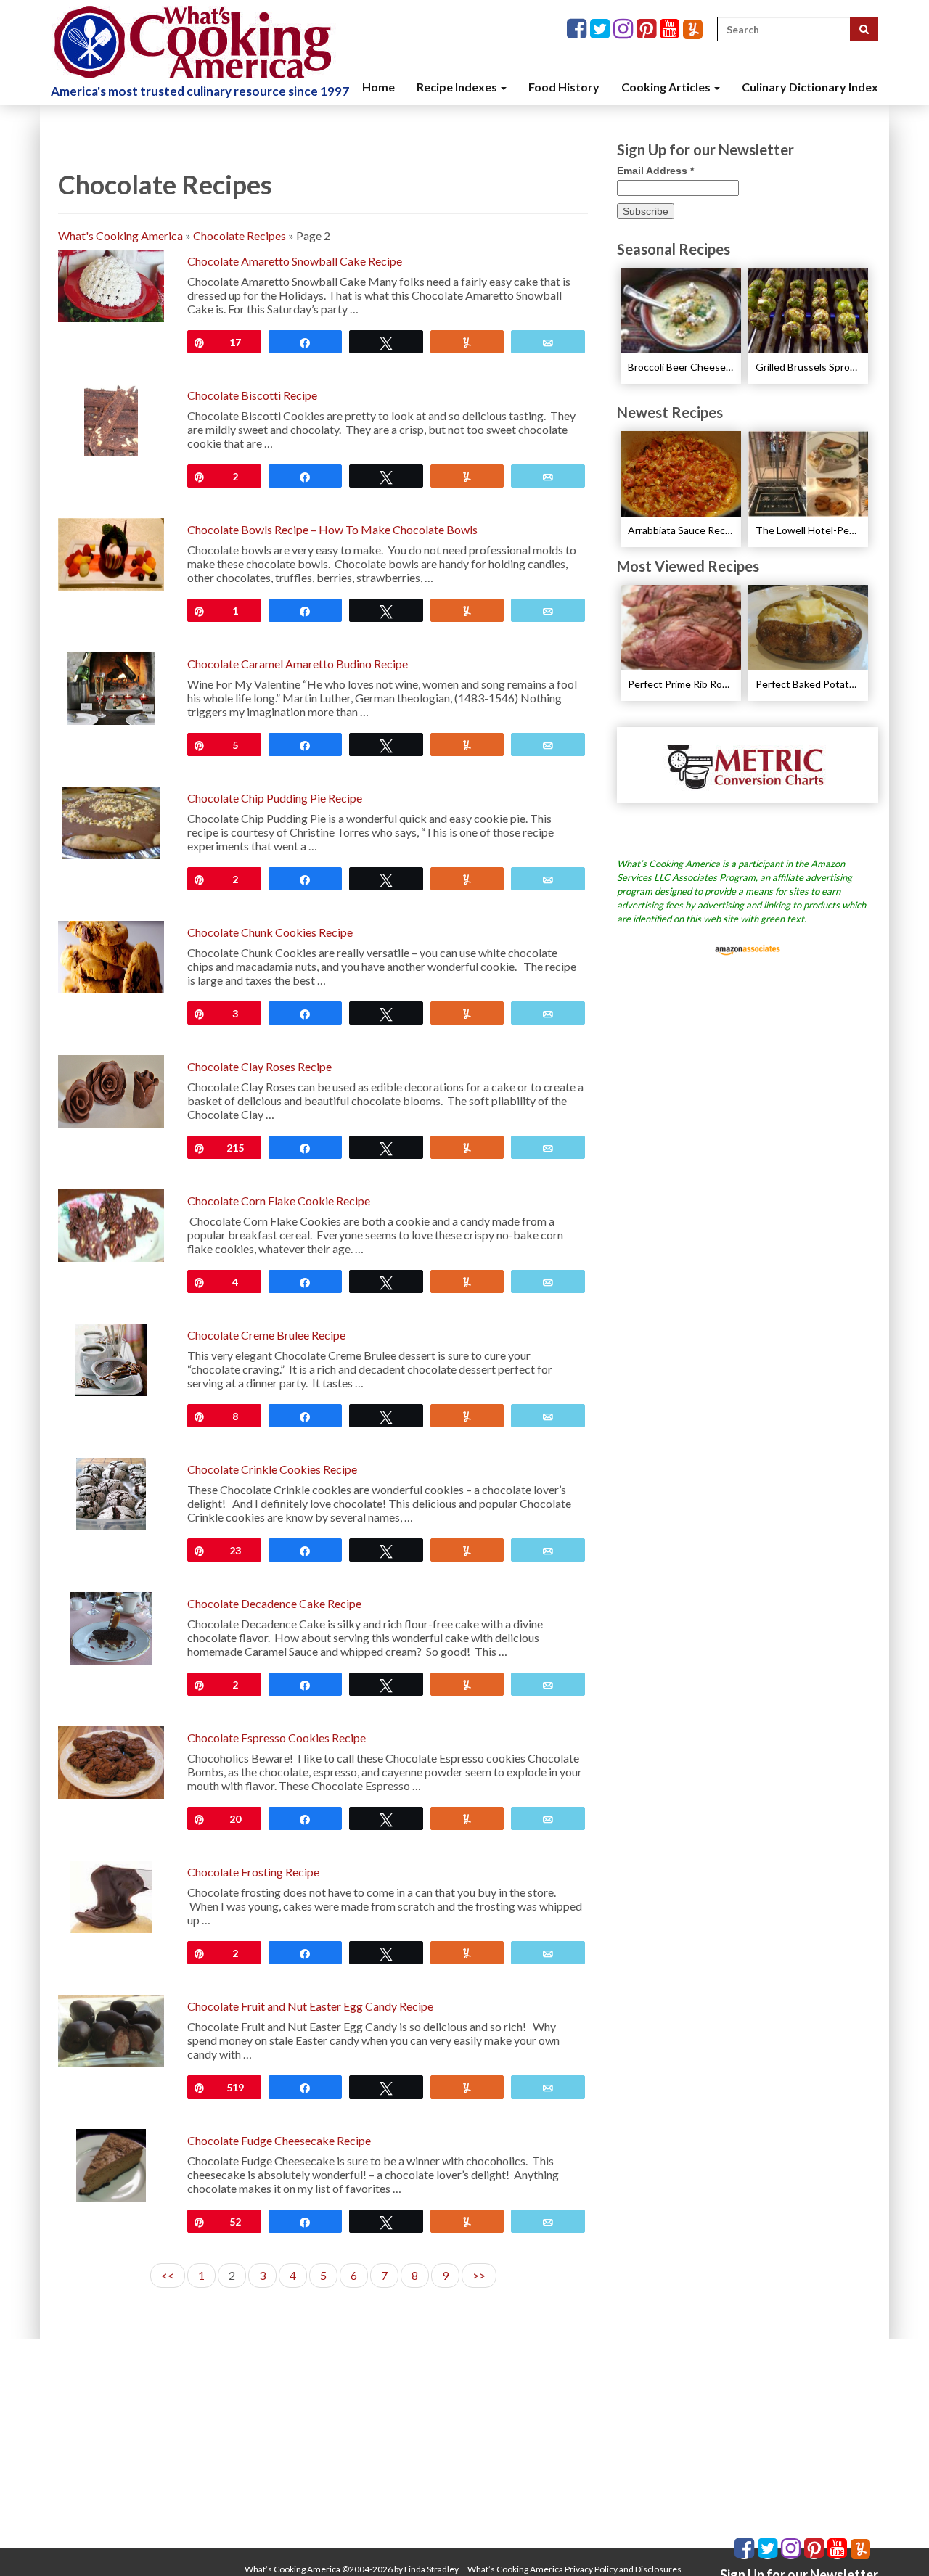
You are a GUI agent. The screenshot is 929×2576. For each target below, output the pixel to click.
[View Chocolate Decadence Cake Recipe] (111, 1627)
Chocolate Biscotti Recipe (252, 395)
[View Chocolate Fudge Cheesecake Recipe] (111, 2163)
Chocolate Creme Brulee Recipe (266, 1335)
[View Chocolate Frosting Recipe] (111, 1895)
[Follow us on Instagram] (625, 29)
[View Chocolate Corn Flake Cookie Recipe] (111, 1224)
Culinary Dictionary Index (810, 87)
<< (168, 2275)
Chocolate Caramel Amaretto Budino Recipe (298, 664)
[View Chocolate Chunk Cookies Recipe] (111, 955)
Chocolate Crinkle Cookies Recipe (272, 1469)
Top (895, 2542)
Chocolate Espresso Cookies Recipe (277, 1738)
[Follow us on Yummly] (693, 29)
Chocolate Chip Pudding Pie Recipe (275, 798)
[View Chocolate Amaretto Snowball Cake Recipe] (111, 284)
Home (378, 87)
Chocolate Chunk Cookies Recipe (270, 932)
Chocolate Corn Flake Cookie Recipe (279, 1201)
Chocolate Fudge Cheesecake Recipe (279, 2140)
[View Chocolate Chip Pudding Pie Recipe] (111, 821)
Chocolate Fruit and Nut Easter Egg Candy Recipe (310, 2006)
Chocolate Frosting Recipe (253, 1872)
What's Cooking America (120, 235)
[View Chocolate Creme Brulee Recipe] (111, 1358)
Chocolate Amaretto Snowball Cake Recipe (295, 261)
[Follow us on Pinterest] (648, 29)
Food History (564, 87)
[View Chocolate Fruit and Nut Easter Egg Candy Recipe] (111, 2029)
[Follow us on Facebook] (578, 29)
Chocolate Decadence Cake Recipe (274, 1603)
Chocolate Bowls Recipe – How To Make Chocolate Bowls (332, 529)
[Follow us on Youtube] (671, 29)
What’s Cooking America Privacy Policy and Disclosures (574, 2569)
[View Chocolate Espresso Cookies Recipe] (111, 1761)
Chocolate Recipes (240, 235)
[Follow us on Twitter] (602, 29)
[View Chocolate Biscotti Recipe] (111, 418)
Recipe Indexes (458, 87)
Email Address (655, 171)
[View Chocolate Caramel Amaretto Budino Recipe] (111, 687)
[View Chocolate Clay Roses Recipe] (111, 1090)
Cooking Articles (667, 87)
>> (479, 2275)
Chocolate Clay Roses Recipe (259, 1066)
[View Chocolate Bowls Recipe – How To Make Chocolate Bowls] (111, 553)
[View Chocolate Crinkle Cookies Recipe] (111, 1492)
